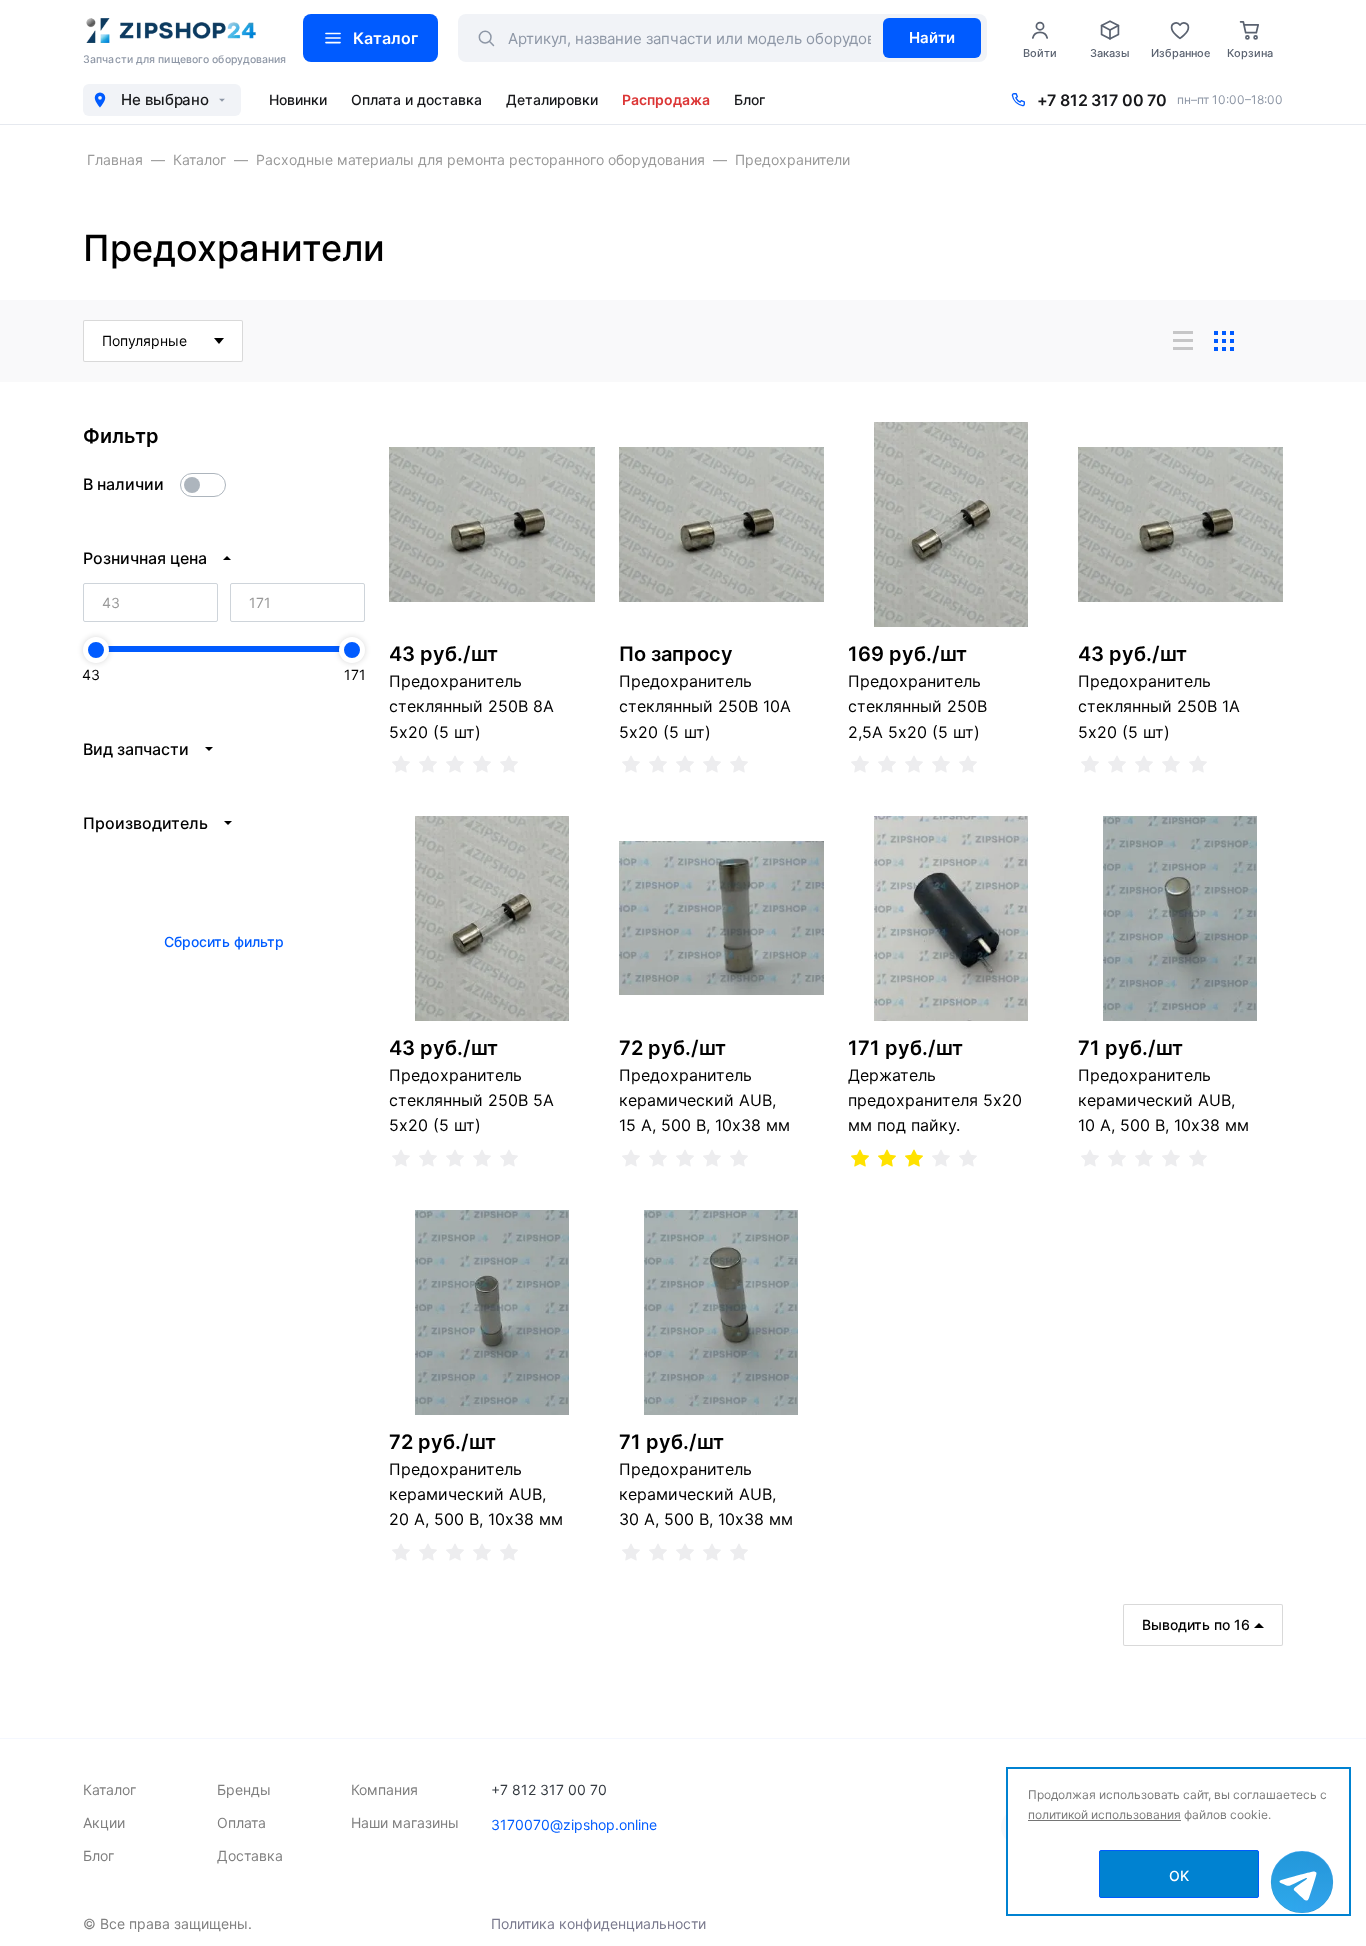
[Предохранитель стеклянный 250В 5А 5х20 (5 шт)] (492, 919)
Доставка (250, 1855)
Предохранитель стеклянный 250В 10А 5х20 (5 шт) (705, 706)
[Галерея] (1224, 341)
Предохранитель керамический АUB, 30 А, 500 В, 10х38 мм (706, 1494)
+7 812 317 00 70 (1102, 100)
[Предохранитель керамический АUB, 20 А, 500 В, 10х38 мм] (492, 1313)
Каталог (385, 38)
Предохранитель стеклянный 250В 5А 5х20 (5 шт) (471, 1100)
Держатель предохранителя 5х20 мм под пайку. (935, 1100)
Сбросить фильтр (224, 941)
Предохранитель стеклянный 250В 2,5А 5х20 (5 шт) (917, 706)
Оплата (241, 1822)
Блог (749, 99)
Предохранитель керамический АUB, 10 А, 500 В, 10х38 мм (1163, 1100)
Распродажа (666, 99)
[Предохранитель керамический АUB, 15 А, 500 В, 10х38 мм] (722, 919)
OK (1179, 1875)
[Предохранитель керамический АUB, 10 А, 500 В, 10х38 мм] (1181, 919)
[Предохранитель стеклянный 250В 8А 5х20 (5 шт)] (492, 525)
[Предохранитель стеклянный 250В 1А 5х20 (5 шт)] (1181, 525)
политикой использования (1104, 1814)
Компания (384, 1789)
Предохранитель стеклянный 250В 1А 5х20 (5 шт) (1159, 706)
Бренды (244, 1789)
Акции (104, 1822)
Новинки (298, 99)
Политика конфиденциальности (598, 1923)
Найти (932, 37)
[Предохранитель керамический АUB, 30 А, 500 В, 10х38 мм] (722, 1313)
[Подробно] (1265, 341)
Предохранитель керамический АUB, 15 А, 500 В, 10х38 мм (704, 1100)
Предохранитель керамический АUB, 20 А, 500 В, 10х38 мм (476, 1494)
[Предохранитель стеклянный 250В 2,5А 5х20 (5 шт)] (951, 525)
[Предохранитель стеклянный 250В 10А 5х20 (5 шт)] (722, 525)
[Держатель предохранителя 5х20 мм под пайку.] (951, 919)
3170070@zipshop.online (574, 1824)
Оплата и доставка (416, 99)
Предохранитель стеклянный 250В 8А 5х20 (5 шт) (471, 706)
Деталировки (552, 99)
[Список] (1183, 341)
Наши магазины (405, 1822)
